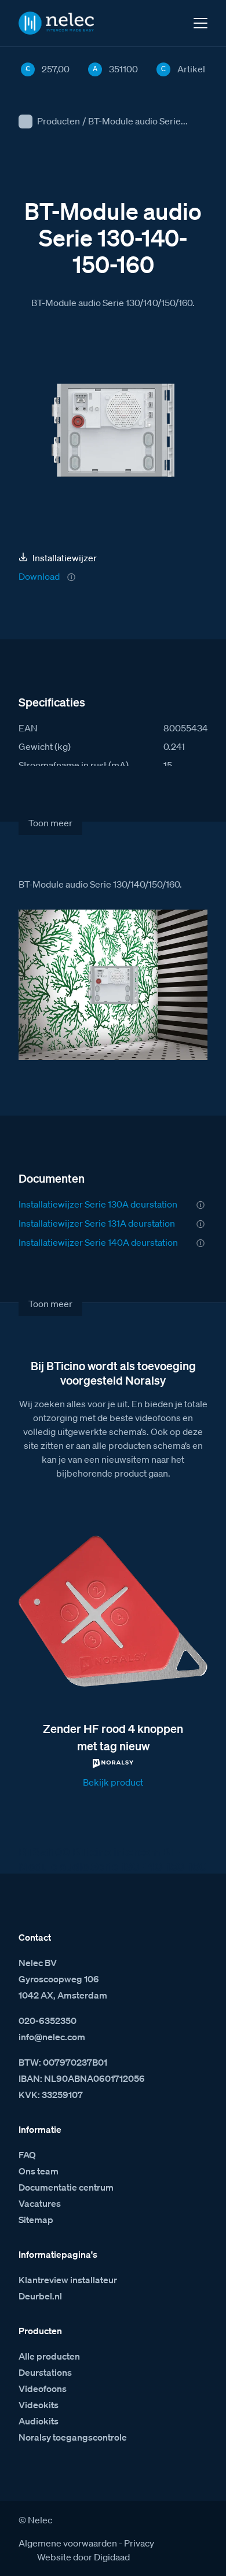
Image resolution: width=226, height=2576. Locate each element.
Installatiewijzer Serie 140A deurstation (98, 1242)
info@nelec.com (52, 2037)
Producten (59, 121)
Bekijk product (113, 1782)
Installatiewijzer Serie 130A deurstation (98, 1204)
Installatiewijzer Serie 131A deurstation (97, 1223)
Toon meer (50, 823)
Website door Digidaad (83, 2557)
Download (39, 576)
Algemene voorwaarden (68, 2543)
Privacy (139, 2543)
